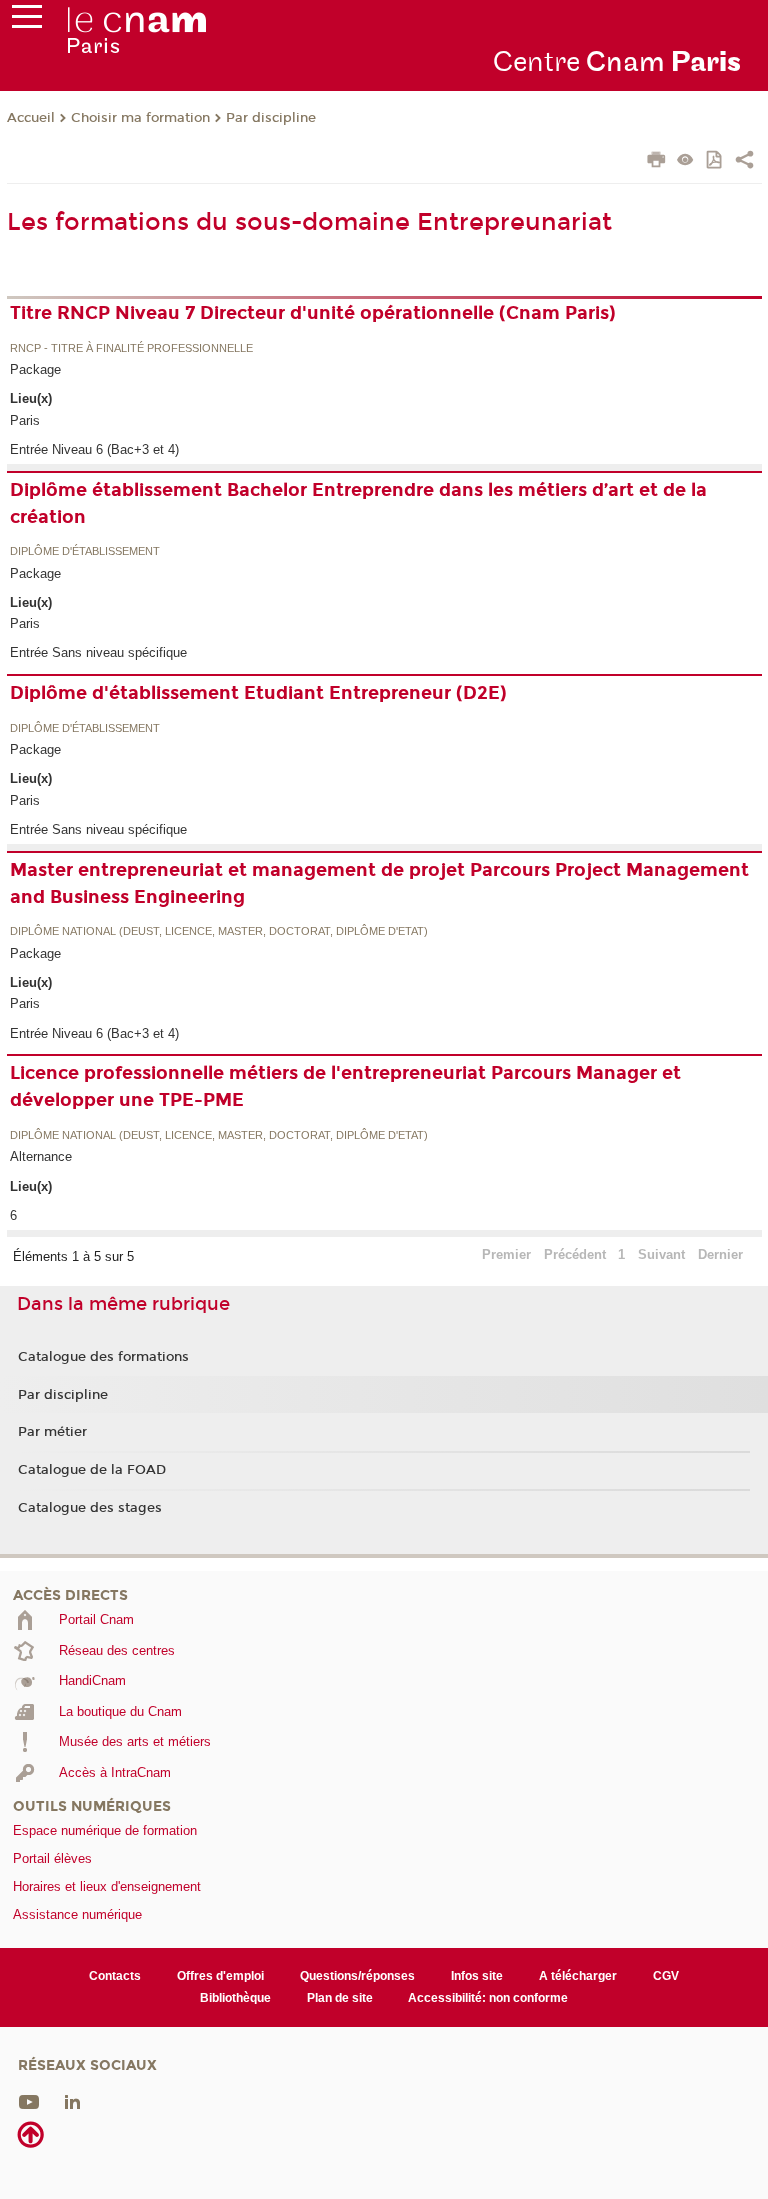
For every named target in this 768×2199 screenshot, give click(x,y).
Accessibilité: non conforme (488, 1998)
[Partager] (744, 162)
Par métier (52, 1432)
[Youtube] (29, 2101)
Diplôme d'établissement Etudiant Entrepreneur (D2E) (258, 693)
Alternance (41, 1156)
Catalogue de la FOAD (92, 1470)
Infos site (477, 1976)
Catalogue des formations (103, 1357)
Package (35, 369)
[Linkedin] (72, 2101)
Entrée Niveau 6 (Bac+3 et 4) (94, 449)
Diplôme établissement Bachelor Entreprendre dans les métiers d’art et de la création (358, 503)
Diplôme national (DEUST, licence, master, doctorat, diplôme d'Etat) (219, 932)
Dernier (720, 1254)
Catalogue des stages (90, 1508)
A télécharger (578, 1976)
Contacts (115, 1976)
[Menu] (27, 21)
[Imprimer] (656, 162)
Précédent (575, 1254)
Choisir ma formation (140, 118)
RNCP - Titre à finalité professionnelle (131, 349)
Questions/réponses (357, 1976)
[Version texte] (685, 161)
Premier (506, 1254)
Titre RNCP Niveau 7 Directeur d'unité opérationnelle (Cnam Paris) (313, 313)
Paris (25, 420)
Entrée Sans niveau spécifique (98, 652)
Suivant (661, 1254)
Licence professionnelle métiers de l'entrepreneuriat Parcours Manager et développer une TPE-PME (345, 1086)
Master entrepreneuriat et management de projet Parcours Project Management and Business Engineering (379, 883)
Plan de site (340, 1998)
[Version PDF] (715, 161)
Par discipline (271, 118)
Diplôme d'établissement (85, 552)
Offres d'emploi (220, 1976)
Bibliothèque (235, 1998)
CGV (666, 1976)
